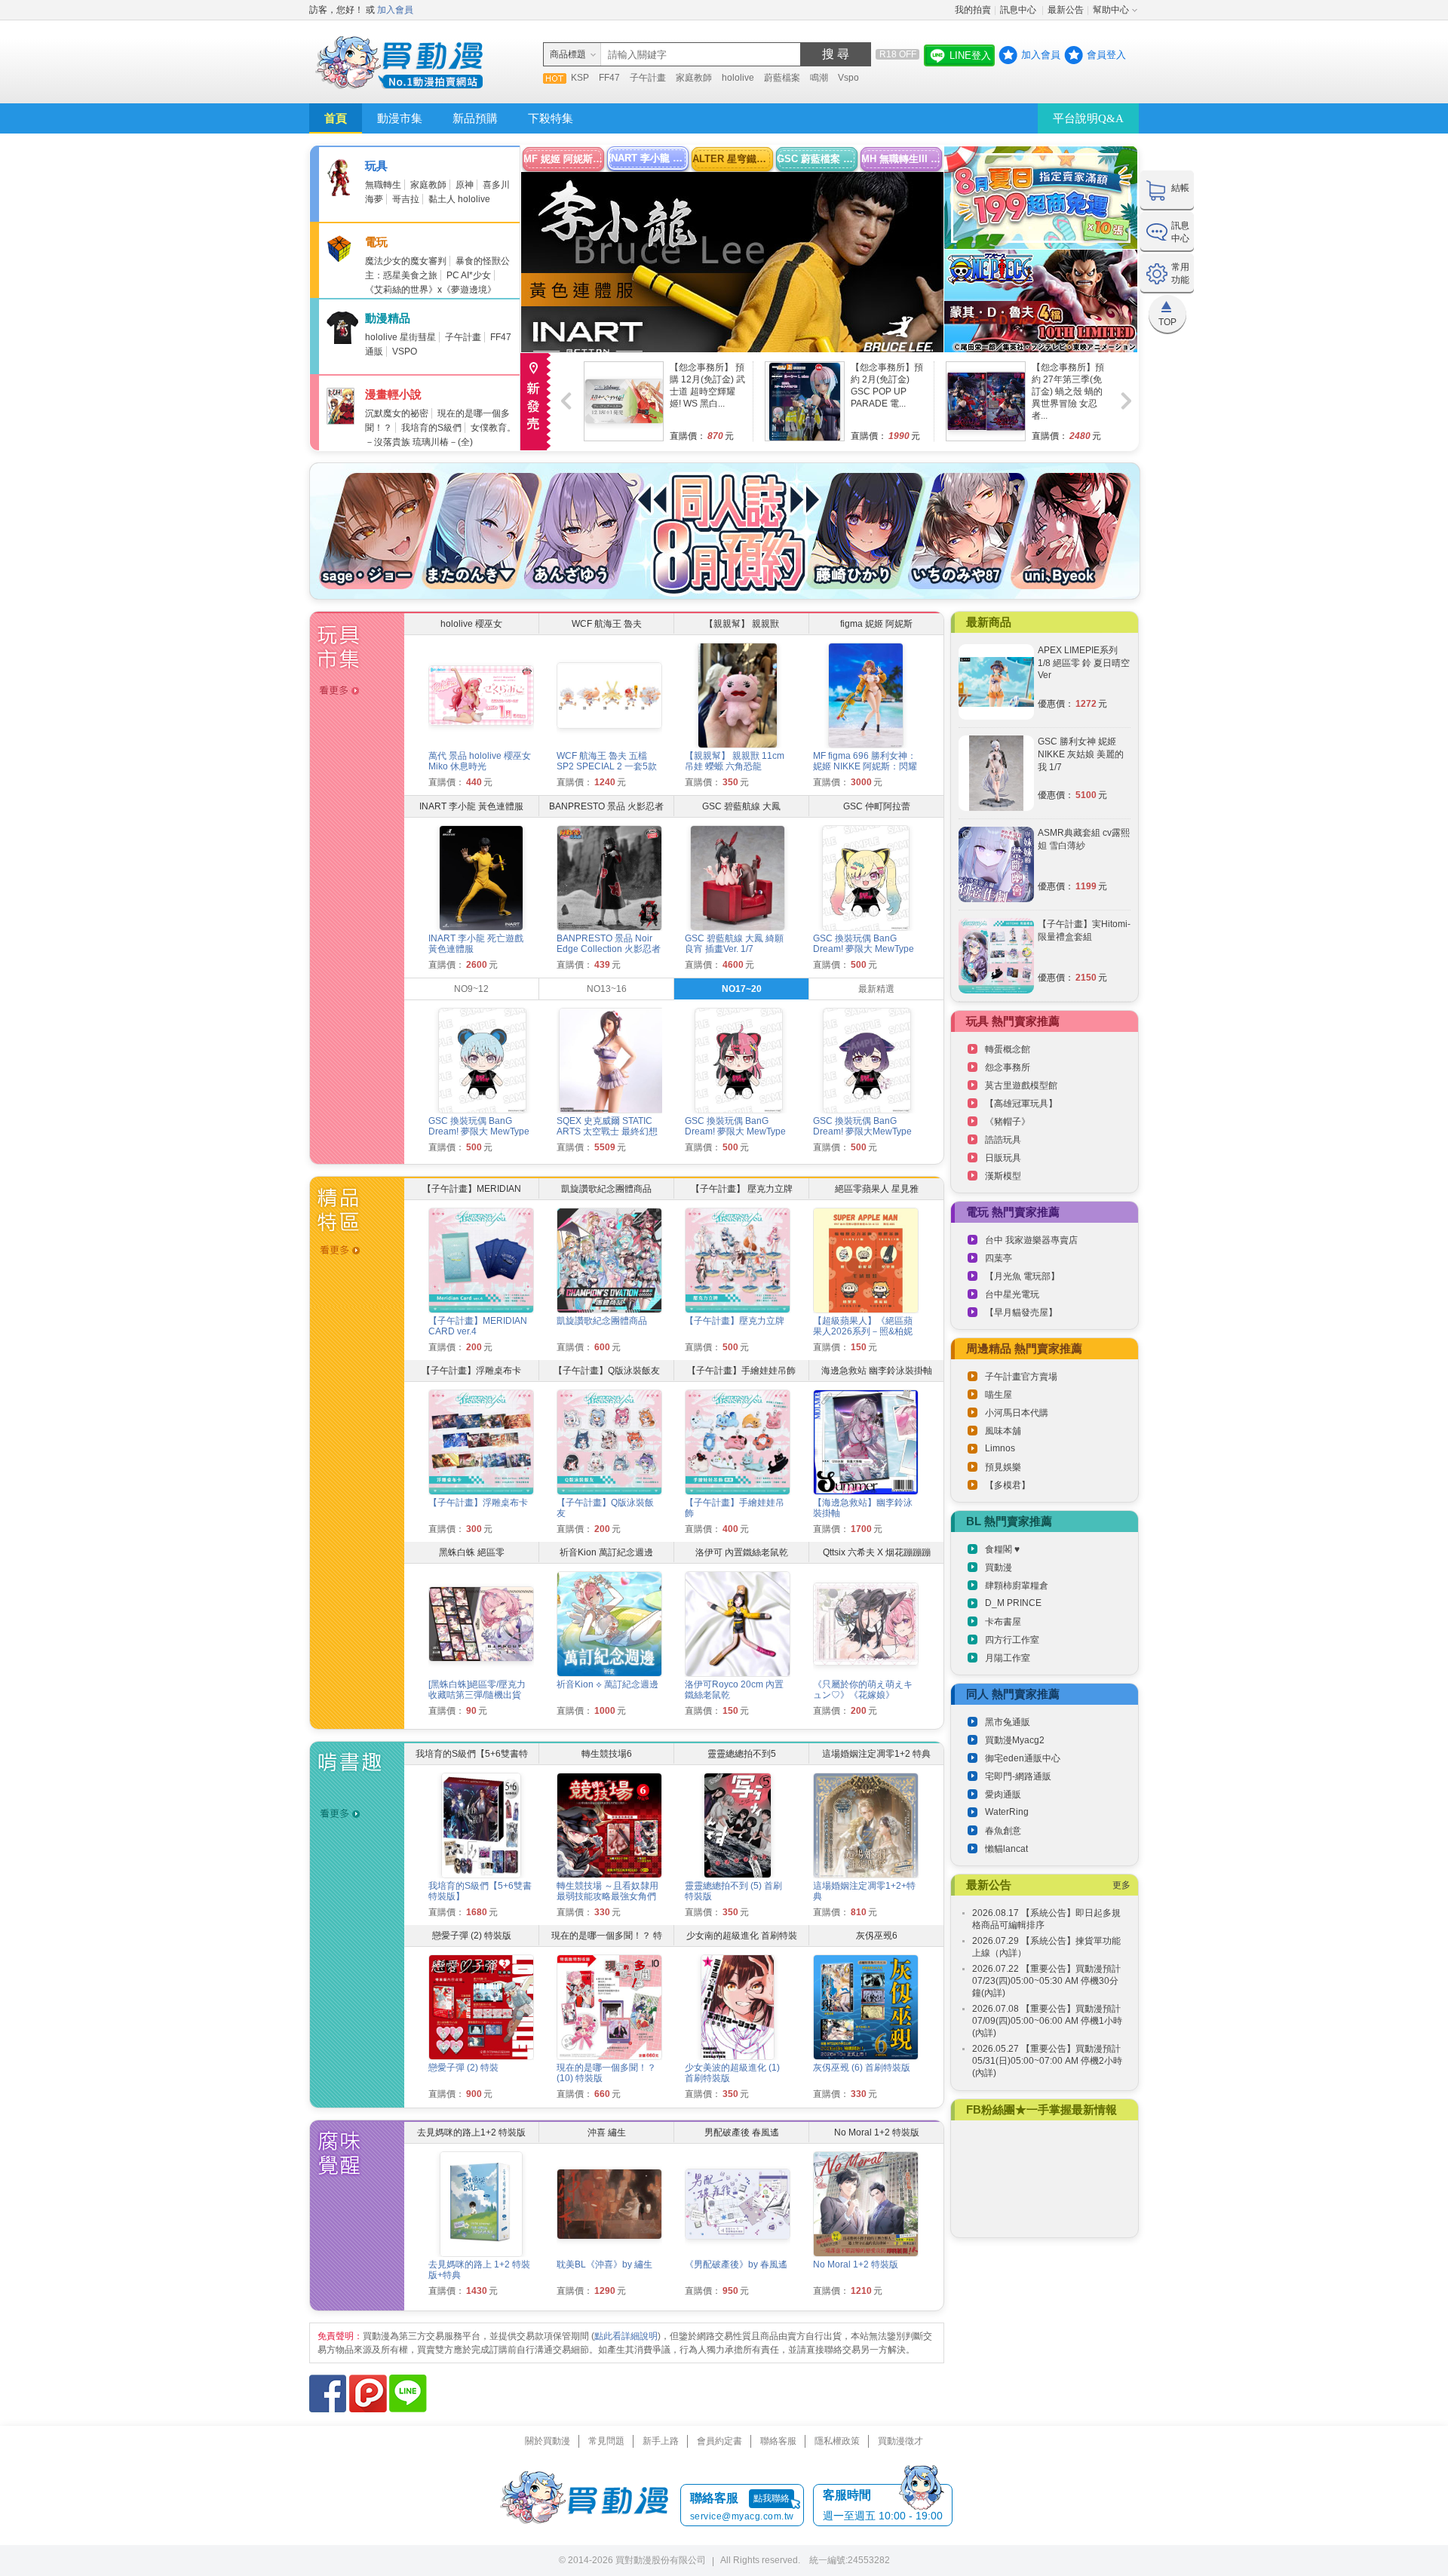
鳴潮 (819, 78)
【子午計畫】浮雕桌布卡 (478, 1503)
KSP (580, 78)
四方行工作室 (1012, 1640)
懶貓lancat (1006, 1849)
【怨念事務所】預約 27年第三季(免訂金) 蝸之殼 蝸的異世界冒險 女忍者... (1068, 391)
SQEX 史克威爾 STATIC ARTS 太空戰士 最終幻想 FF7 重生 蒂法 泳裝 (607, 1131)
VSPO (405, 352)
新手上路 (661, 2441)
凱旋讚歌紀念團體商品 (602, 1321)
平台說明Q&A (1088, 118)
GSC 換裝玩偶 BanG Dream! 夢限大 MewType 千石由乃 (735, 1131)
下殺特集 (551, 118)
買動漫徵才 (900, 2441)
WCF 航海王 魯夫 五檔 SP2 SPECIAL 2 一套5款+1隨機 (607, 766)
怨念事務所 (1008, 1067)
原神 (465, 185)
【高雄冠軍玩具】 (1021, 1104)
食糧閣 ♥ (1002, 1549)
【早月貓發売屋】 (1021, 1313)
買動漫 (999, 1567)
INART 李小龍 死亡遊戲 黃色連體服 (648, 158)
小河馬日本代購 (1017, 1413)
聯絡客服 (778, 2441)
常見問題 (606, 2441)
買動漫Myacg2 (1015, 1740)
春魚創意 (1003, 1831)
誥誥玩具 (1003, 1140)
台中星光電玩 (1012, 1294)
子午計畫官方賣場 (1021, 1377)
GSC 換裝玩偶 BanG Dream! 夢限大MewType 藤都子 (862, 1131)
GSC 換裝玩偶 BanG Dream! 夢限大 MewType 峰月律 (479, 1131)
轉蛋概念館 (1008, 1049)
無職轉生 (383, 185)
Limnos (1000, 1448)
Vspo (848, 78)
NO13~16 (607, 989)
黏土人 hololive (459, 199)
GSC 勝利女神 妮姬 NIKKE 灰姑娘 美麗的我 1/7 (1081, 754)
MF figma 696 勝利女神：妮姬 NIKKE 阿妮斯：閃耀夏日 (865, 766)
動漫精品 (388, 318)
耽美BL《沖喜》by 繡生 (604, 2264)
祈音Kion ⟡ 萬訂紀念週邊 (607, 1684)
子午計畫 (648, 78)
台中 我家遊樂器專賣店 (1031, 1240)
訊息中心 (1019, 10)
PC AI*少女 (469, 275)
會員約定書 (719, 2441)
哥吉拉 (406, 199)
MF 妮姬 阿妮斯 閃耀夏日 (564, 159)
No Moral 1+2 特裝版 (856, 2264)
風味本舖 (1003, 1431)
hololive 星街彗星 (400, 337)
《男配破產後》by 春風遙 (736, 2264)
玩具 (376, 166)
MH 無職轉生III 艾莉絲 (902, 159)
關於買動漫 (548, 2441)
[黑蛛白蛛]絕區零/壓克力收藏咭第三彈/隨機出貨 (477, 1690)
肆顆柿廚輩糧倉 (1017, 1586)
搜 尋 (836, 54)
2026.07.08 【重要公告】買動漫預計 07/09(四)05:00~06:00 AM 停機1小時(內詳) (1047, 2021)
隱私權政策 (837, 2441)
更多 (1121, 1885)
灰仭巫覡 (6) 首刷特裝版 (862, 2068)
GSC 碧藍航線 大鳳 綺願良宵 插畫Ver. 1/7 (734, 944)
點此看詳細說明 (626, 2336)
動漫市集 (400, 118)
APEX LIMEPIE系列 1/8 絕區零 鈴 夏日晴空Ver (1084, 663)
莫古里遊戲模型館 (1021, 1085)
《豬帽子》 (1008, 1122)
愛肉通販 (1003, 1795)
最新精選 (876, 989)
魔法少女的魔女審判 (406, 261)
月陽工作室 (1008, 1658)
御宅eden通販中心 (1023, 1758)
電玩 (376, 242)
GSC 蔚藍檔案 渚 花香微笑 (817, 159)
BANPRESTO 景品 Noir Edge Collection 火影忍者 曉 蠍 (609, 949)
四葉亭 (999, 1258)
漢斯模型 (1003, 1176)
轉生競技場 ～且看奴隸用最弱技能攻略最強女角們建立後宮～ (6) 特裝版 (607, 1896)
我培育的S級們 (431, 428)
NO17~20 (742, 989)
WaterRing (1007, 1812)
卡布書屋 (1003, 1622)
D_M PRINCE (1013, 1603)
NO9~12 (471, 989)
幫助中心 (1111, 10)
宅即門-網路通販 (1018, 1776)
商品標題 (568, 54)
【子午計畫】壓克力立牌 (735, 1321)
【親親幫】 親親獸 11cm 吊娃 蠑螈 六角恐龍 (735, 761)
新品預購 (475, 118)
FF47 (609, 78)
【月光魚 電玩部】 (1022, 1276)
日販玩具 (1003, 1158)
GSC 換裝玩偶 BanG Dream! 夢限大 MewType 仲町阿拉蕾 (864, 949)
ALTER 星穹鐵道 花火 (733, 159)
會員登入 (1106, 55)
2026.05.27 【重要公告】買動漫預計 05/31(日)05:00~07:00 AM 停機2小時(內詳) (1047, 2061)
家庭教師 (694, 78)
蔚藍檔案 (782, 78)
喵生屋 (999, 1395)
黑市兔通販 (1008, 1722)
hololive (738, 78)
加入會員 (395, 10)
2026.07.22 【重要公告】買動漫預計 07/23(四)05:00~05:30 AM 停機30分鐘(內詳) (1046, 1981)
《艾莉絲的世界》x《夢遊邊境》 (431, 290)
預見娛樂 (1003, 1467)
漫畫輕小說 (393, 394)
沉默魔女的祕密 (397, 413)
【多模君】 (1008, 1485)
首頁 (336, 118)
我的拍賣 (973, 10)
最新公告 (1066, 10)
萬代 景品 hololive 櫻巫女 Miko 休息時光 (480, 761)
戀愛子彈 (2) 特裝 (463, 2068)
